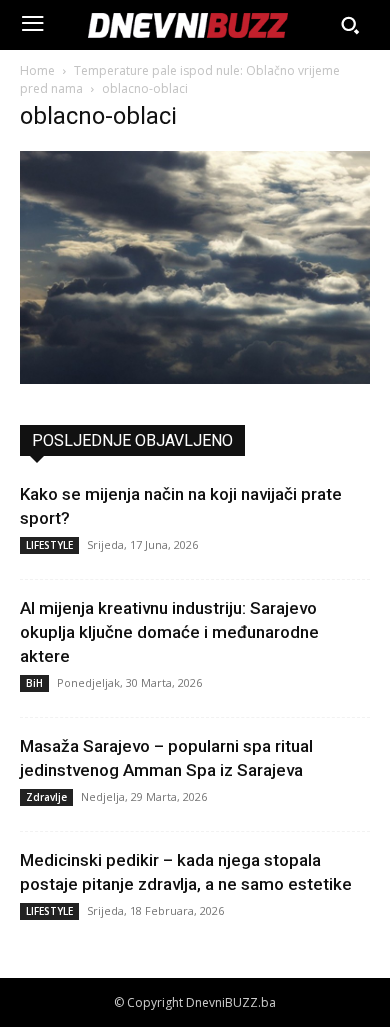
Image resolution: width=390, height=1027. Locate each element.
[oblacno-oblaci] (195, 378)
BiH (34, 683)
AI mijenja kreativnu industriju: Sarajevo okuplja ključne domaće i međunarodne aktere (169, 632)
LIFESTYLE (49, 545)
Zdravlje (46, 797)
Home (37, 70)
